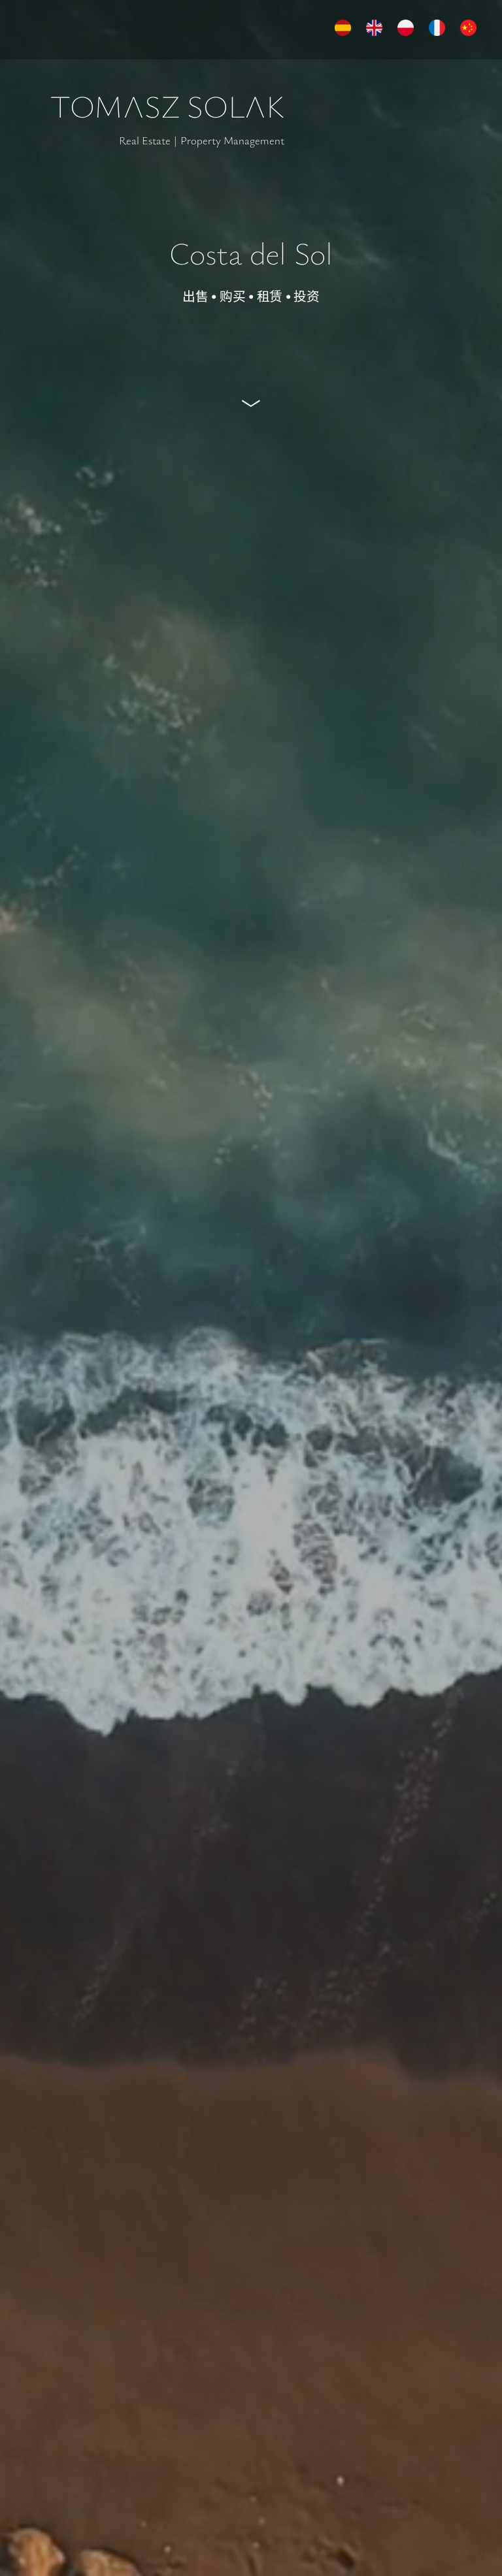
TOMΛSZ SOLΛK (167, 106)
